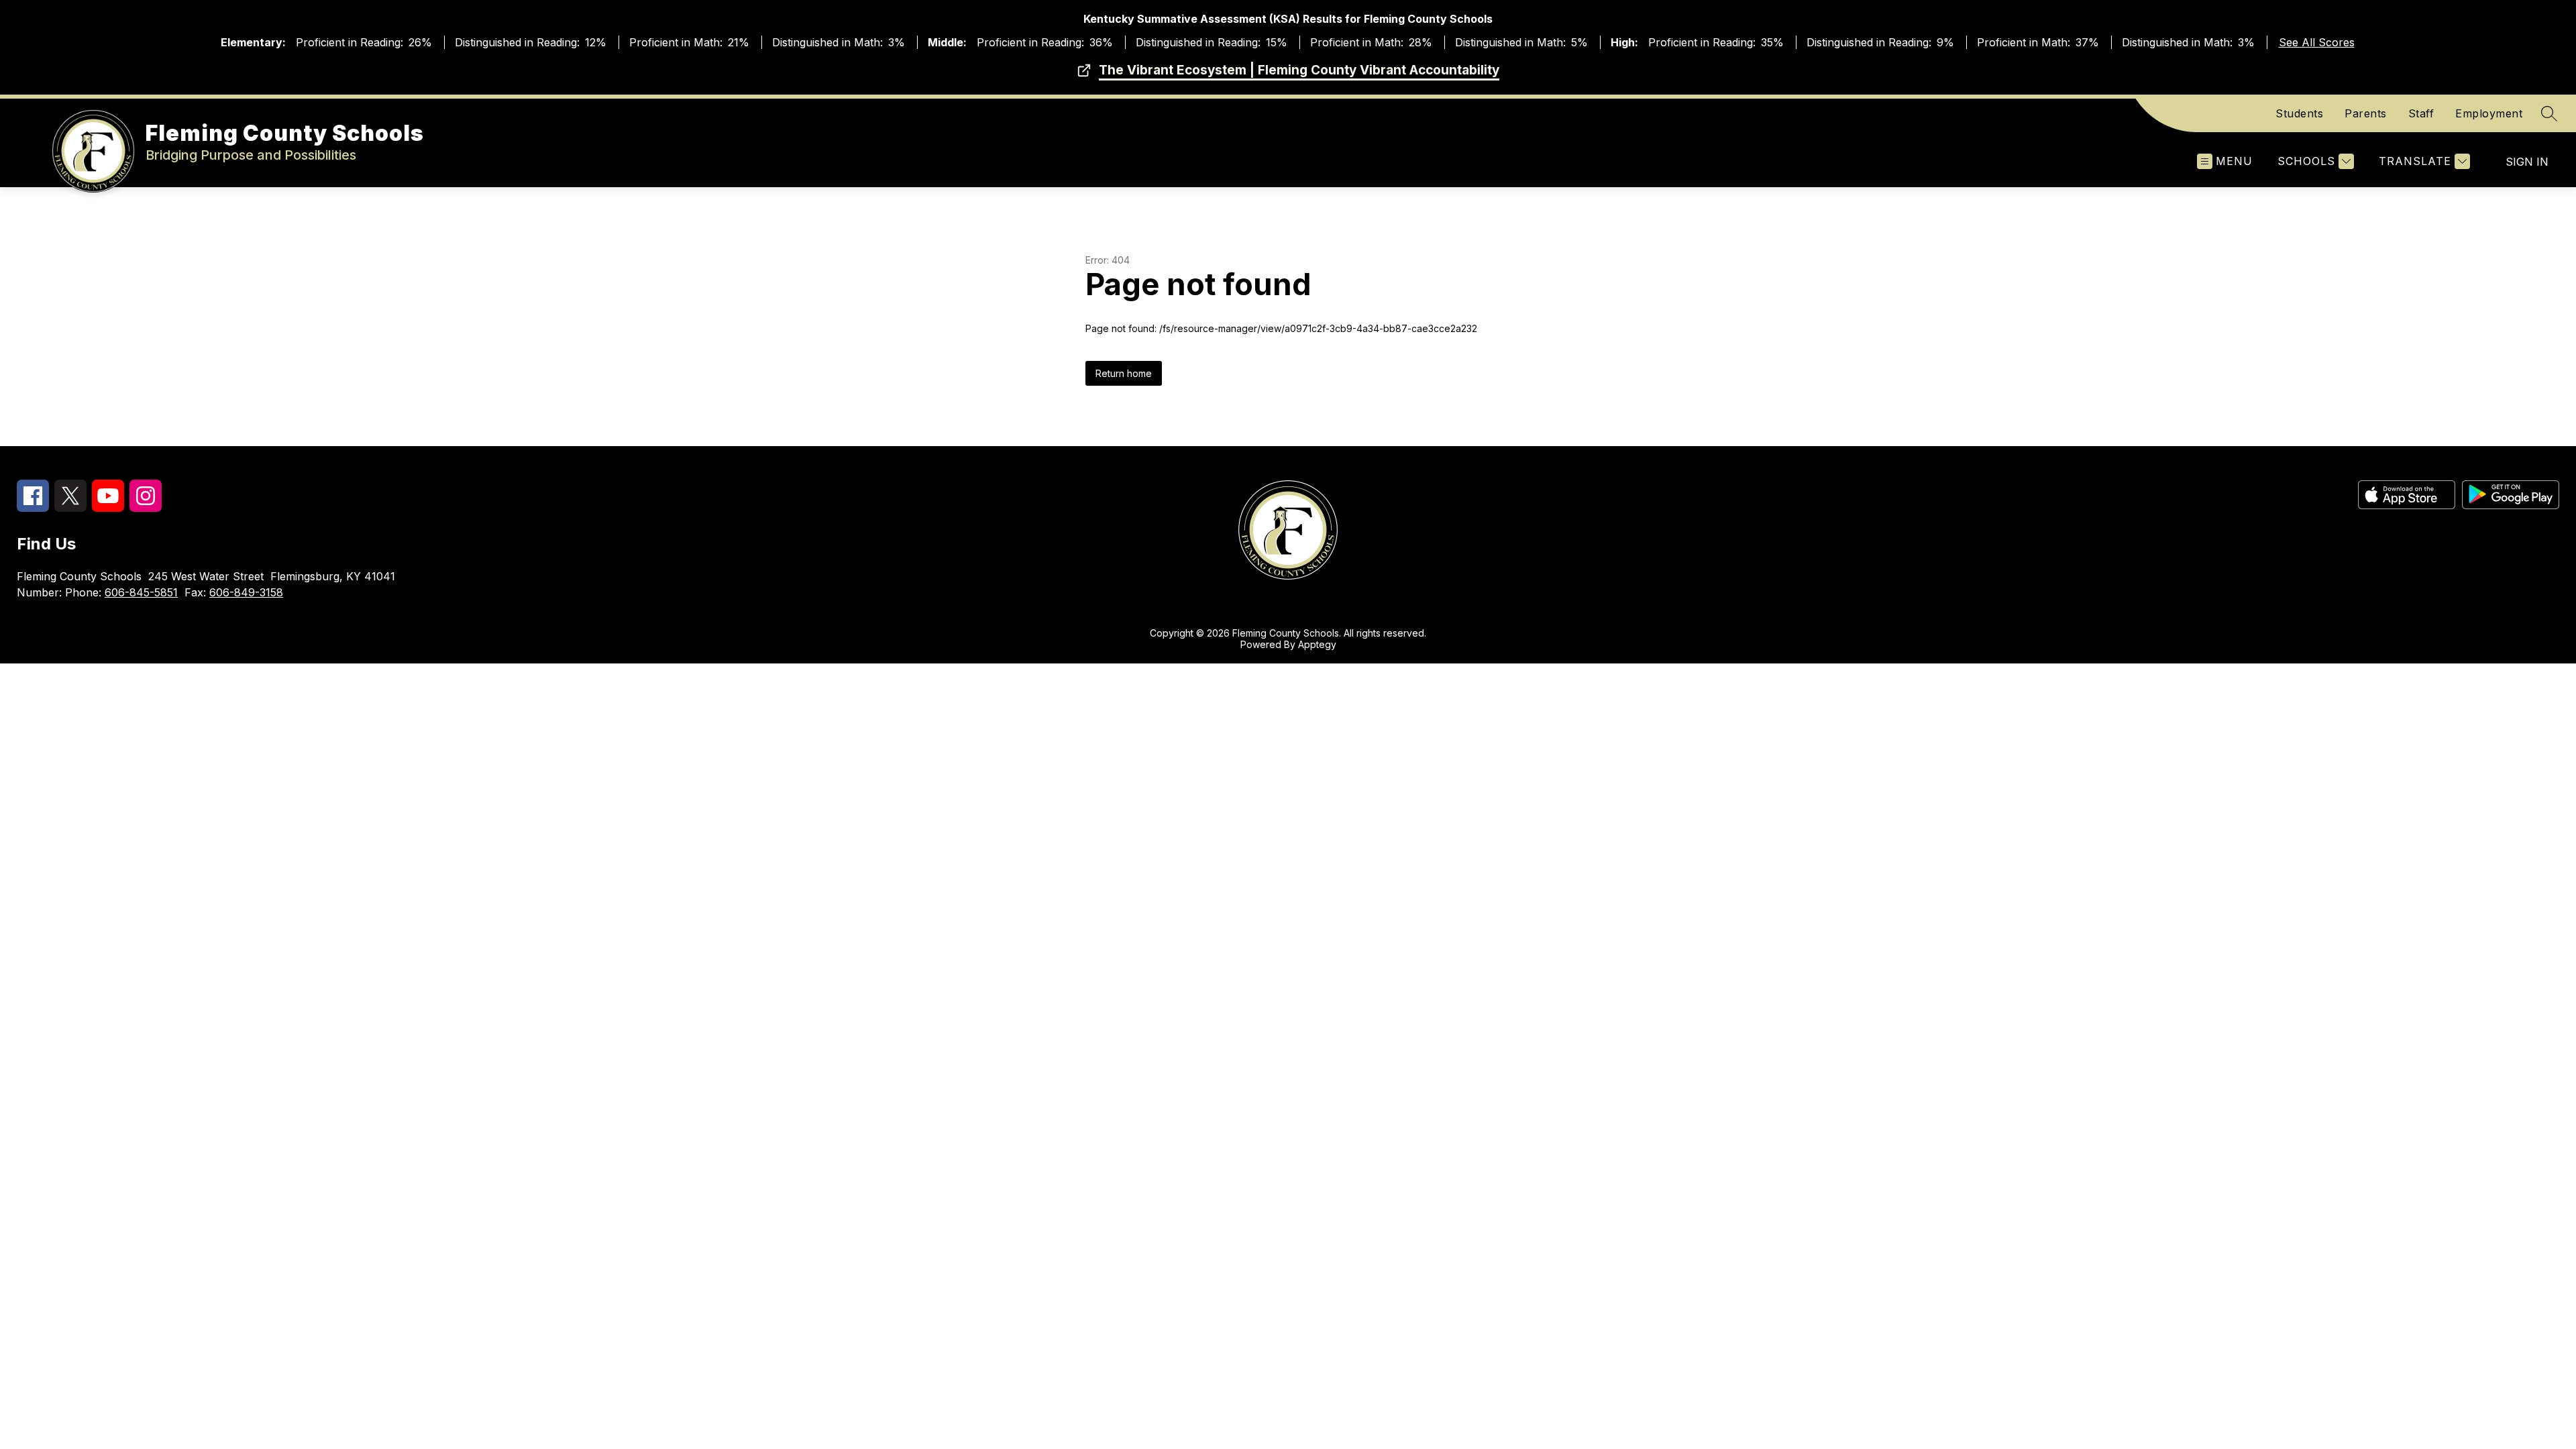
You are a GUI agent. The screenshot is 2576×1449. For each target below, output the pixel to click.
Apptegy (1317, 644)
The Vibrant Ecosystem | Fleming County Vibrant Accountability (1299, 70)
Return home (1124, 373)
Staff (2421, 113)
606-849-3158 (246, 592)
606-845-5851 (141, 592)
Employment (2489, 113)
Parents (2366, 113)
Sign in (2527, 162)
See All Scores (2317, 42)
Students (2299, 113)
